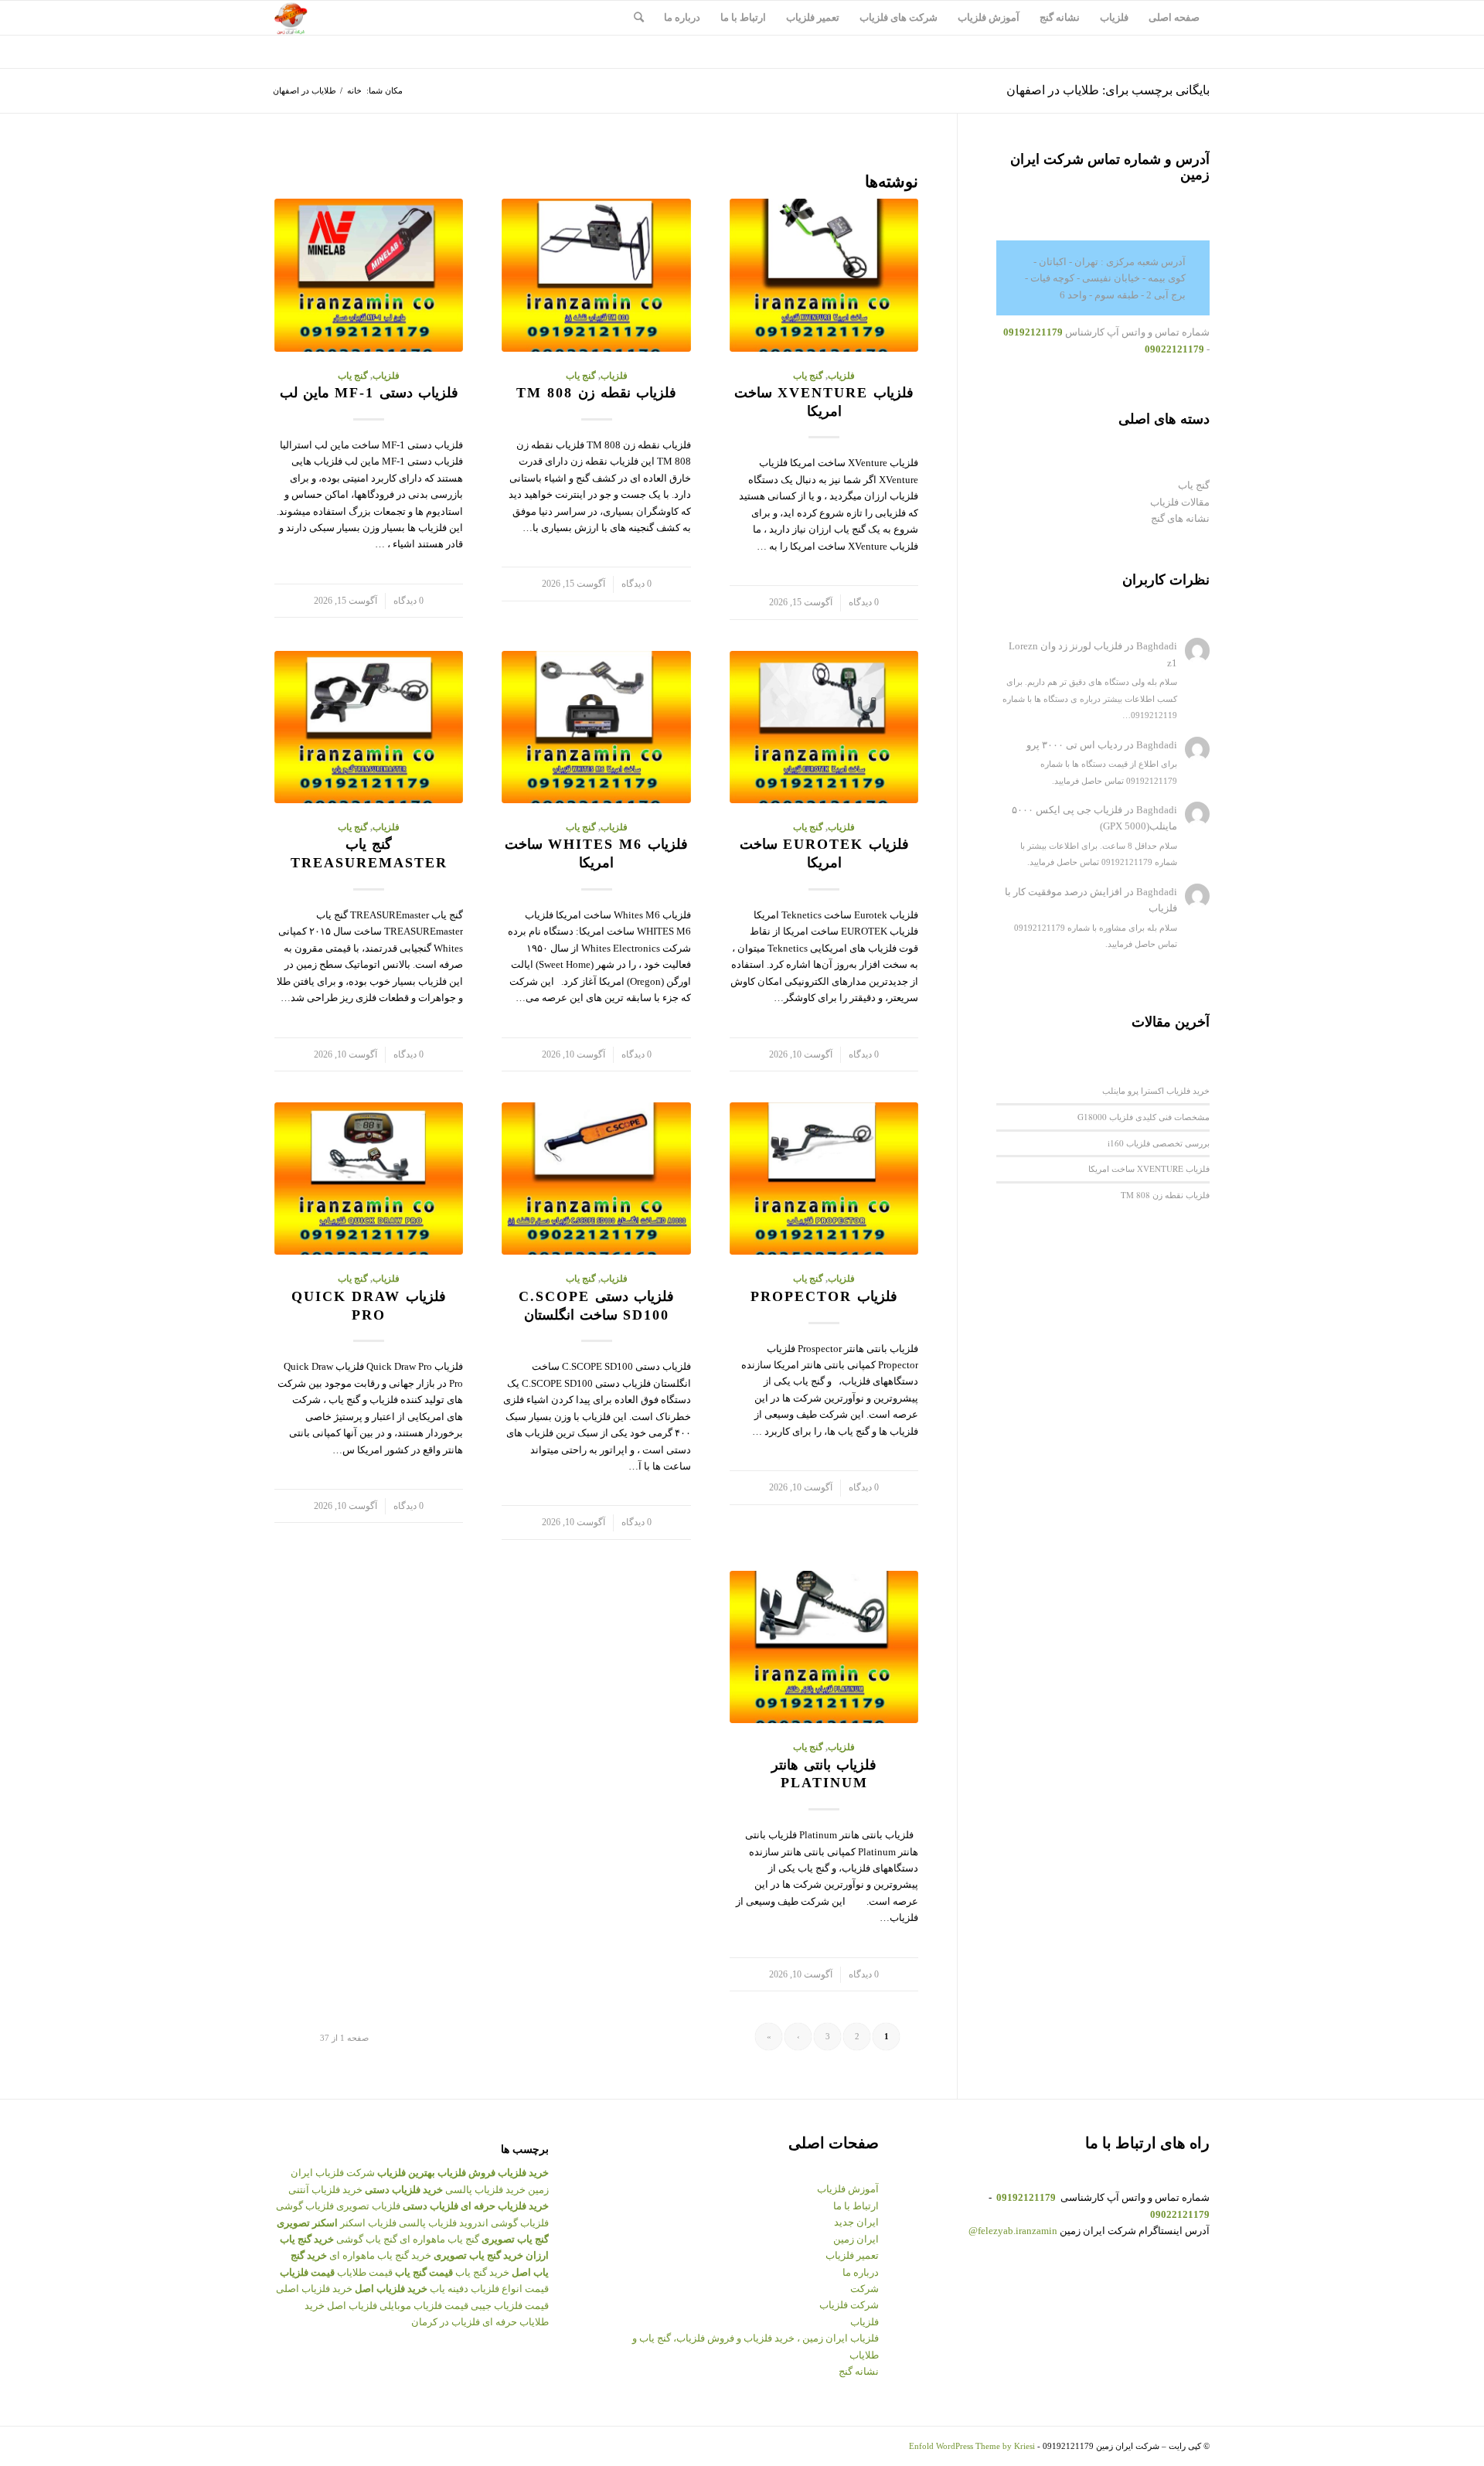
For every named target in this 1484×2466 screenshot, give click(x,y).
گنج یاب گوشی (367, 2239)
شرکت (865, 2289)
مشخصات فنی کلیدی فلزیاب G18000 (1144, 1117)
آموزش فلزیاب (848, 2189)
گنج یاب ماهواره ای (439, 2239)
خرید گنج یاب (482, 2272)
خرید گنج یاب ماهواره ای (380, 2255)
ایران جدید (856, 2222)
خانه (354, 90)
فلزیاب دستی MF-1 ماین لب (369, 393)
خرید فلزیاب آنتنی (325, 2190)
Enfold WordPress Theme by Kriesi (972, 2446)
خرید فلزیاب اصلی (314, 2289)
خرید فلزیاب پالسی (485, 2190)
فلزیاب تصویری (368, 2206)
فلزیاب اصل (352, 2306)
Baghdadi (1157, 646)
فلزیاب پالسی (428, 2223)
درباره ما (861, 2272)
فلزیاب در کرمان (446, 2322)
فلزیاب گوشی (305, 2206)
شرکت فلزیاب (849, 2305)
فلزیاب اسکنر (368, 2223)
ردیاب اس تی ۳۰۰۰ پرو (1074, 745)
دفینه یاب (449, 2289)
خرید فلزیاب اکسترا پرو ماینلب (1156, 1090)
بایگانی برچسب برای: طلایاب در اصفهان (1108, 90)
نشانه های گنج (1180, 518)
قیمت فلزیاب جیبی (510, 2306)
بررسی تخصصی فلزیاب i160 (1159, 1143)
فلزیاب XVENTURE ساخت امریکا (1149, 1168)
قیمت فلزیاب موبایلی (424, 2306)
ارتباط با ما (856, 2206)
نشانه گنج (859, 2371)
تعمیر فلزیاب (852, 2255)
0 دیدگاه (864, 603)
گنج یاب (808, 376)
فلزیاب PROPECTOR (824, 1296)
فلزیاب (841, 376)
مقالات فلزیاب (1180, 502)
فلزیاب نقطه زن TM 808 (596, 393)
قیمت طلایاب (365, 2272)
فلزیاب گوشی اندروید (504, 2223)
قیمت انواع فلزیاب (510, 2289)
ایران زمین (856, 2239)
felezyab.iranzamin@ (1013, 2231)
